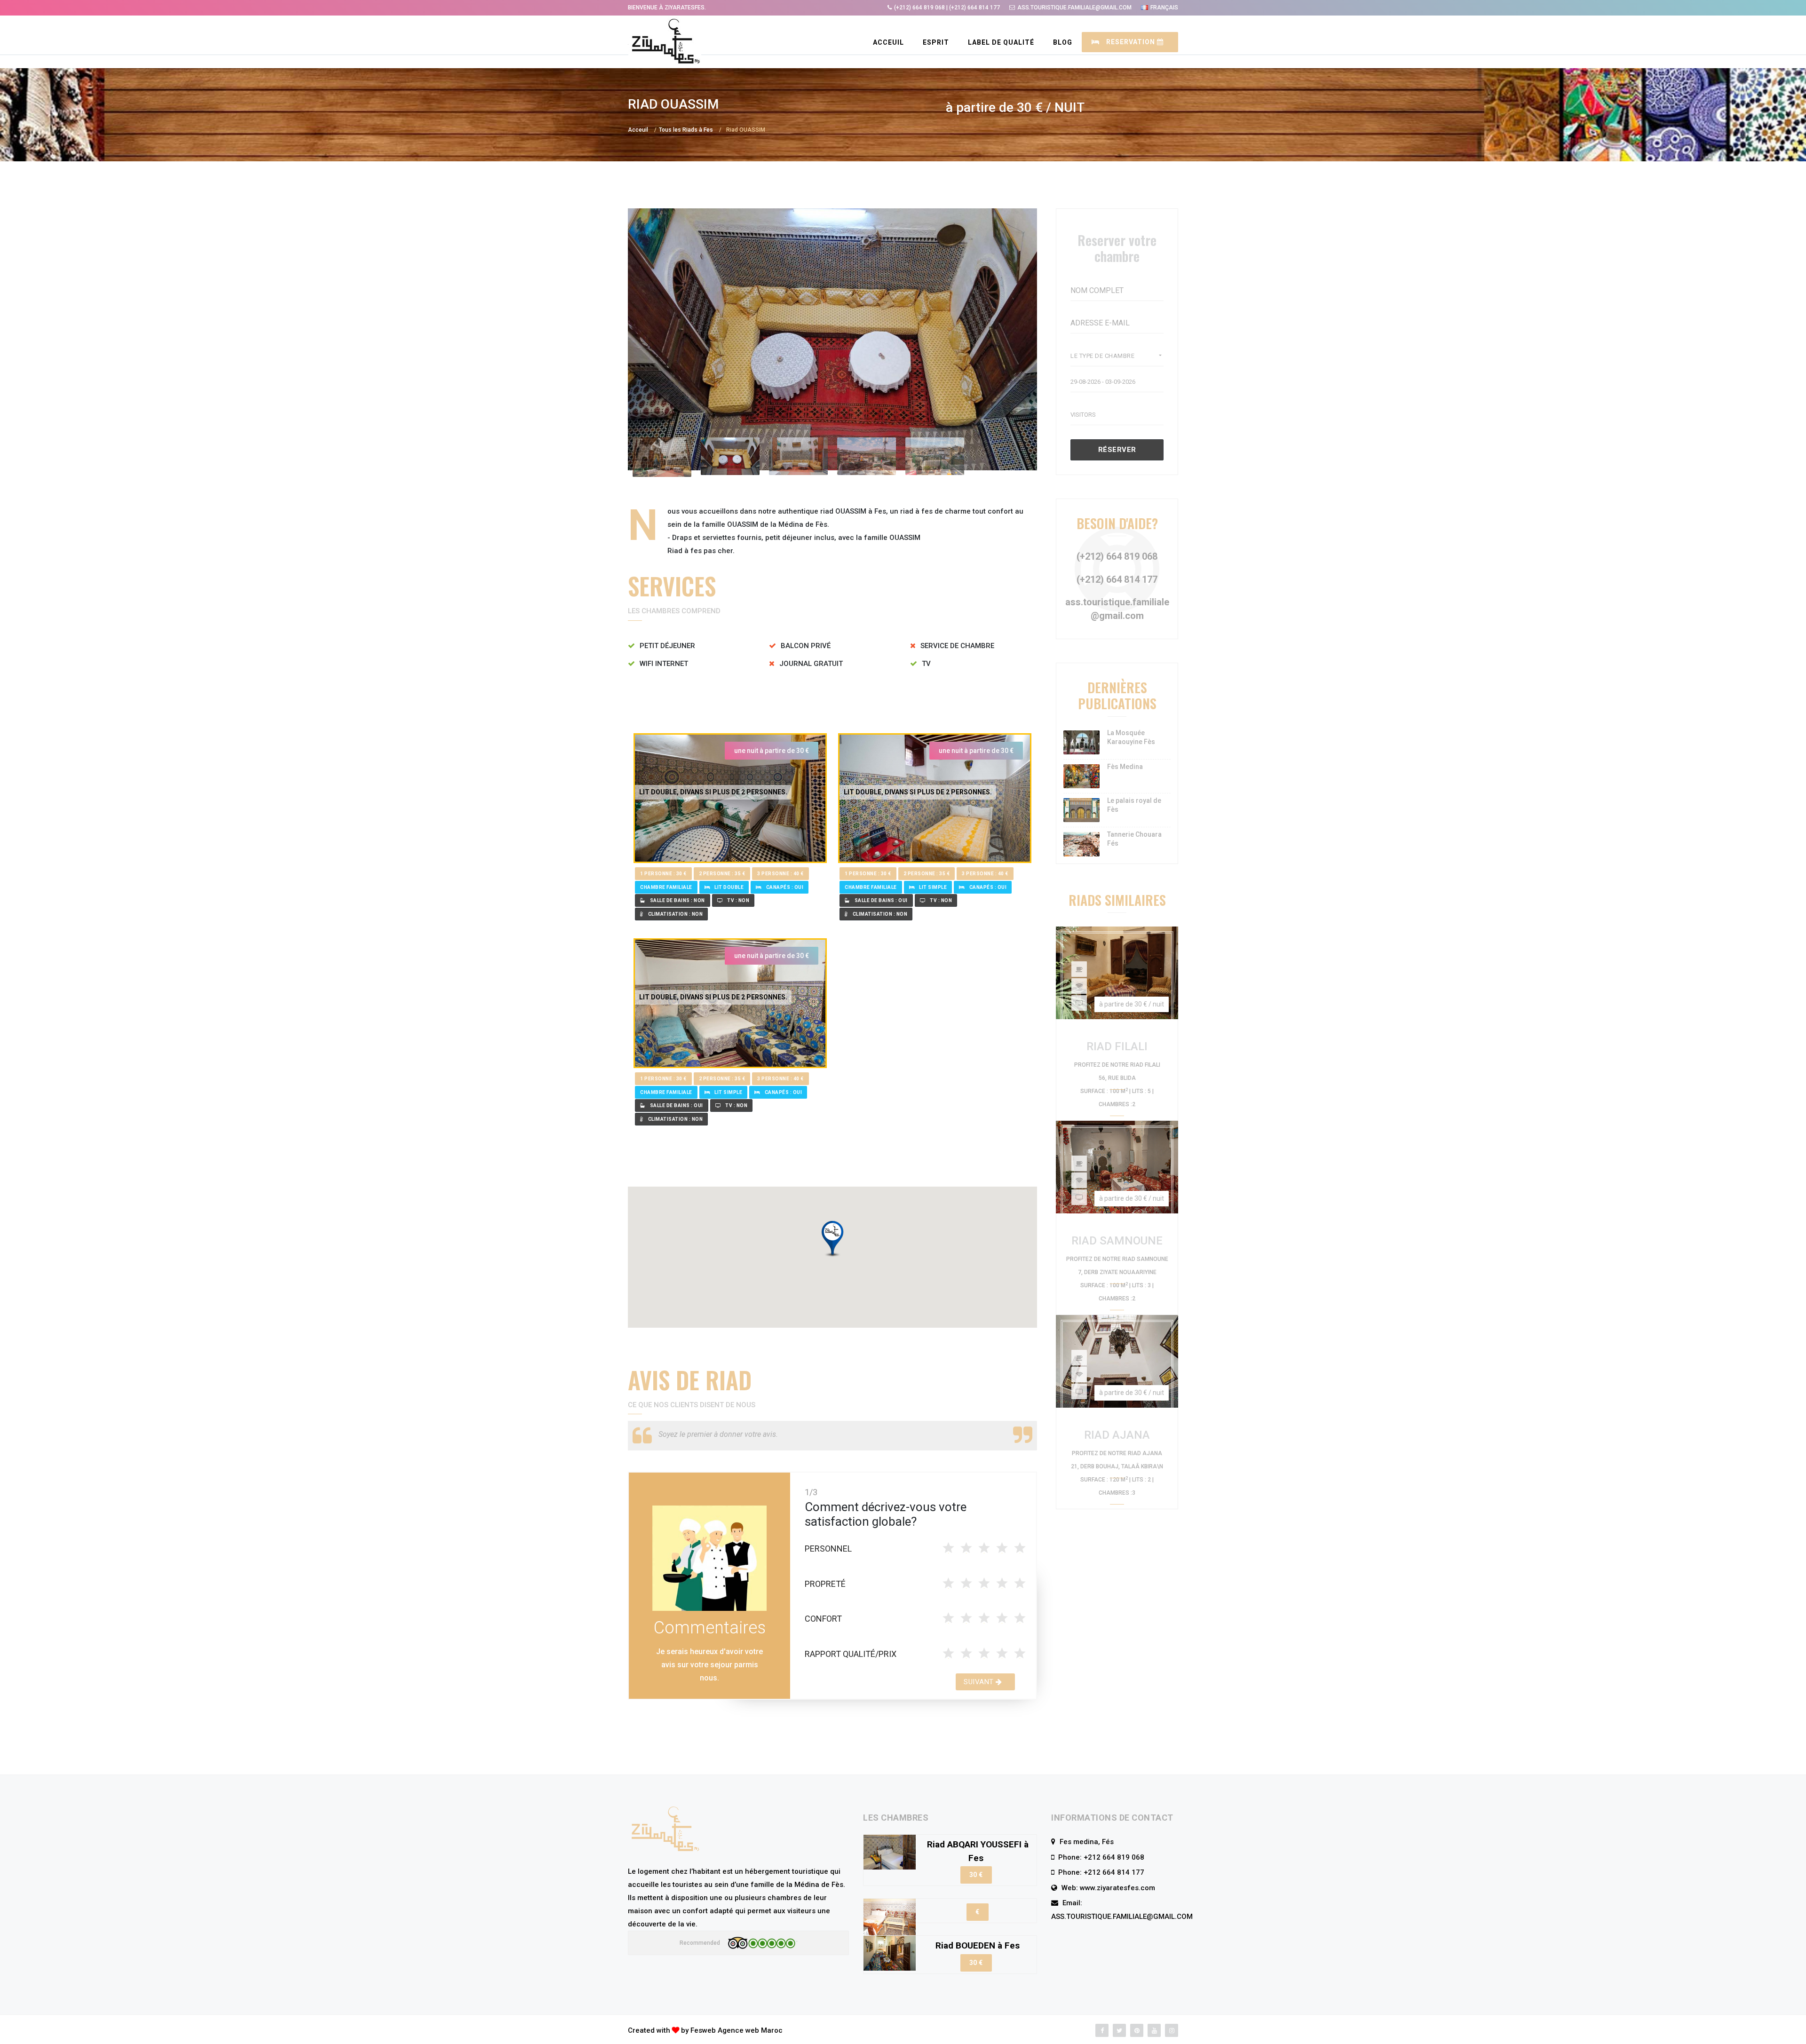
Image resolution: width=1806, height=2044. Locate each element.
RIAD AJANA (1117, 1435)
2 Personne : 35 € (722, 874)
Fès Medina (1125, 767)
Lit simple (933, 887)
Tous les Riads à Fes (686, 130)
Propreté (825, 1584)
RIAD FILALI (1117, 1046)
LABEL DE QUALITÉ (1001, 42)
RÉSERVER (1117, 450)
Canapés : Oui (785, 887)
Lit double (729, 887)
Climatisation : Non (676, 914)
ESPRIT (936, 42)
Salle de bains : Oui (881, 900)
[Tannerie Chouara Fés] (1081, 844)
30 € (976, 1875)
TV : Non (738, 900)
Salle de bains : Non (677, 900)
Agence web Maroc (750, 2030)
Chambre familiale (666, 887)
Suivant (980, 1682)
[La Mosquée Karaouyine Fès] (1081, 742)
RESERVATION (1131, 42)
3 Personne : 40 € (780, 874)
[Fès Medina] (1081, 776)
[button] (832, 1239)
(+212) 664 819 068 (1117, 556)
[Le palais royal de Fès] (1081, 810)
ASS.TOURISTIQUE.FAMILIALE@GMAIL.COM (1122, 1917)
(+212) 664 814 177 (1117, 579)
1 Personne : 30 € (663, 874)
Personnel (828, 1549)
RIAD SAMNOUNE (1117, 1241)
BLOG (1063, 42)
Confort (823, 1619)
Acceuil (888, 42)
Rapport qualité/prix (851, 1654)
